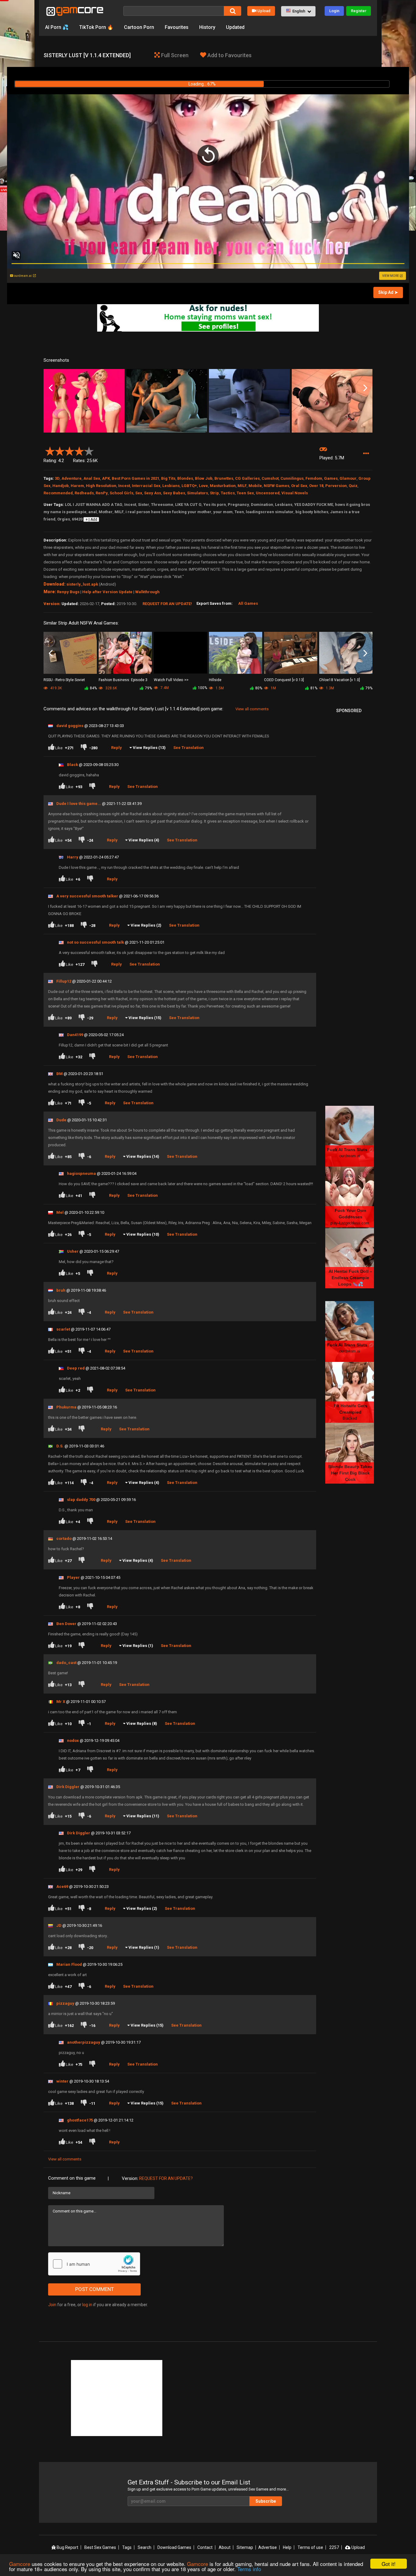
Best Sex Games (100, 2547)
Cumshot (270, 478)
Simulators (197, 493)
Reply (116, 748)
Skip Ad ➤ (388, 292)
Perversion (336, 486)
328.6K (111, 688)
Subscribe (266, 2501)
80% (259, 688)
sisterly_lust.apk (82, 584)
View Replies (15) (145, 1018)
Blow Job (204, 478)
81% (314, 688)
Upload (264, 11)
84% (93, 688)
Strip (214, 493)
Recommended (58, 493)
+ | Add (91, 520)
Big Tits (168, 478)
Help (287, 2547)
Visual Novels (295, 493)
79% (148, 688)
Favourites (177, 27)
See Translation (189, 748)
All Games (248, 603)
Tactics (228, 493)
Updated (235, 27)
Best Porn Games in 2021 (136, 478)
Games (331, 478)
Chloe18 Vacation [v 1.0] (340, 680)
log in (87, 2305)
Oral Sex (299, 486)
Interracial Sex (146, 486)
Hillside (215, 680)
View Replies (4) (144, 840)
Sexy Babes (174, 493)
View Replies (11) (143, 1816)
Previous (51, 388)
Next (365, 388)
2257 (334, 2547)
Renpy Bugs (68, 592)
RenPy (102, 493)
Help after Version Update (107, 592)
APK (106, 478)
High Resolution (101, 486)
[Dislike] (90, 879)
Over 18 (316, 486)
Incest (124, 486)
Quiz (353, 486)
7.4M (164, 688)
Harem (77, 486)
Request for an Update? (166, 2178)
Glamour (348, 478)
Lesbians (171, 486)
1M (273, 688)
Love (203, 486)
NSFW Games (277, 486)
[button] (298, 11)
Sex (139, 493)
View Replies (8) (142, 1723)
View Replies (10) (143, 1234)
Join (52, 2305)
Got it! (389, 2564)
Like (64, 748)
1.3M (330, 688)
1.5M (219, 688)
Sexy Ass (153, 493)
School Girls (122, 493)
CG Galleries (247, 478)
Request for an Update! (167, 604)
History (207, 27)
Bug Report (67, 2547)
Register (359, 11)
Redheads (84, 493)
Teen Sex (245, 493)
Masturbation (223, 486)
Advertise (268, 2547)
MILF (242, 486)
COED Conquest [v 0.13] (284, 680)
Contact (205, 2547)
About (225, 2547)
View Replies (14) (143, 1156)
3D (57, 478)
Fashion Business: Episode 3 (123, 680)
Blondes (185, 478)
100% (203, 688)
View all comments (252, 709)
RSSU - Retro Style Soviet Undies (64, 680)
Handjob (61, 486)
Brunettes (224, 478)
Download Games (174, 2547)
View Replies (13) (149, 748)
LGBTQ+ (189, 486)
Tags (127, 2547)
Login (334, 11)
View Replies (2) (146, 925)
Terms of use (310, 2547)
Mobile (255, 486)
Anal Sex (92, 478)
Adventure (72, 478)
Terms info (249, 2569)
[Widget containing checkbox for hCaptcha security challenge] (94, 2264)
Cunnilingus (292, 478)
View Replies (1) (138, 1646)
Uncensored (268, 493)
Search (145, 2547)
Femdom (314, 478)
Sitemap (245, 2547)
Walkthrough (147, 592)
